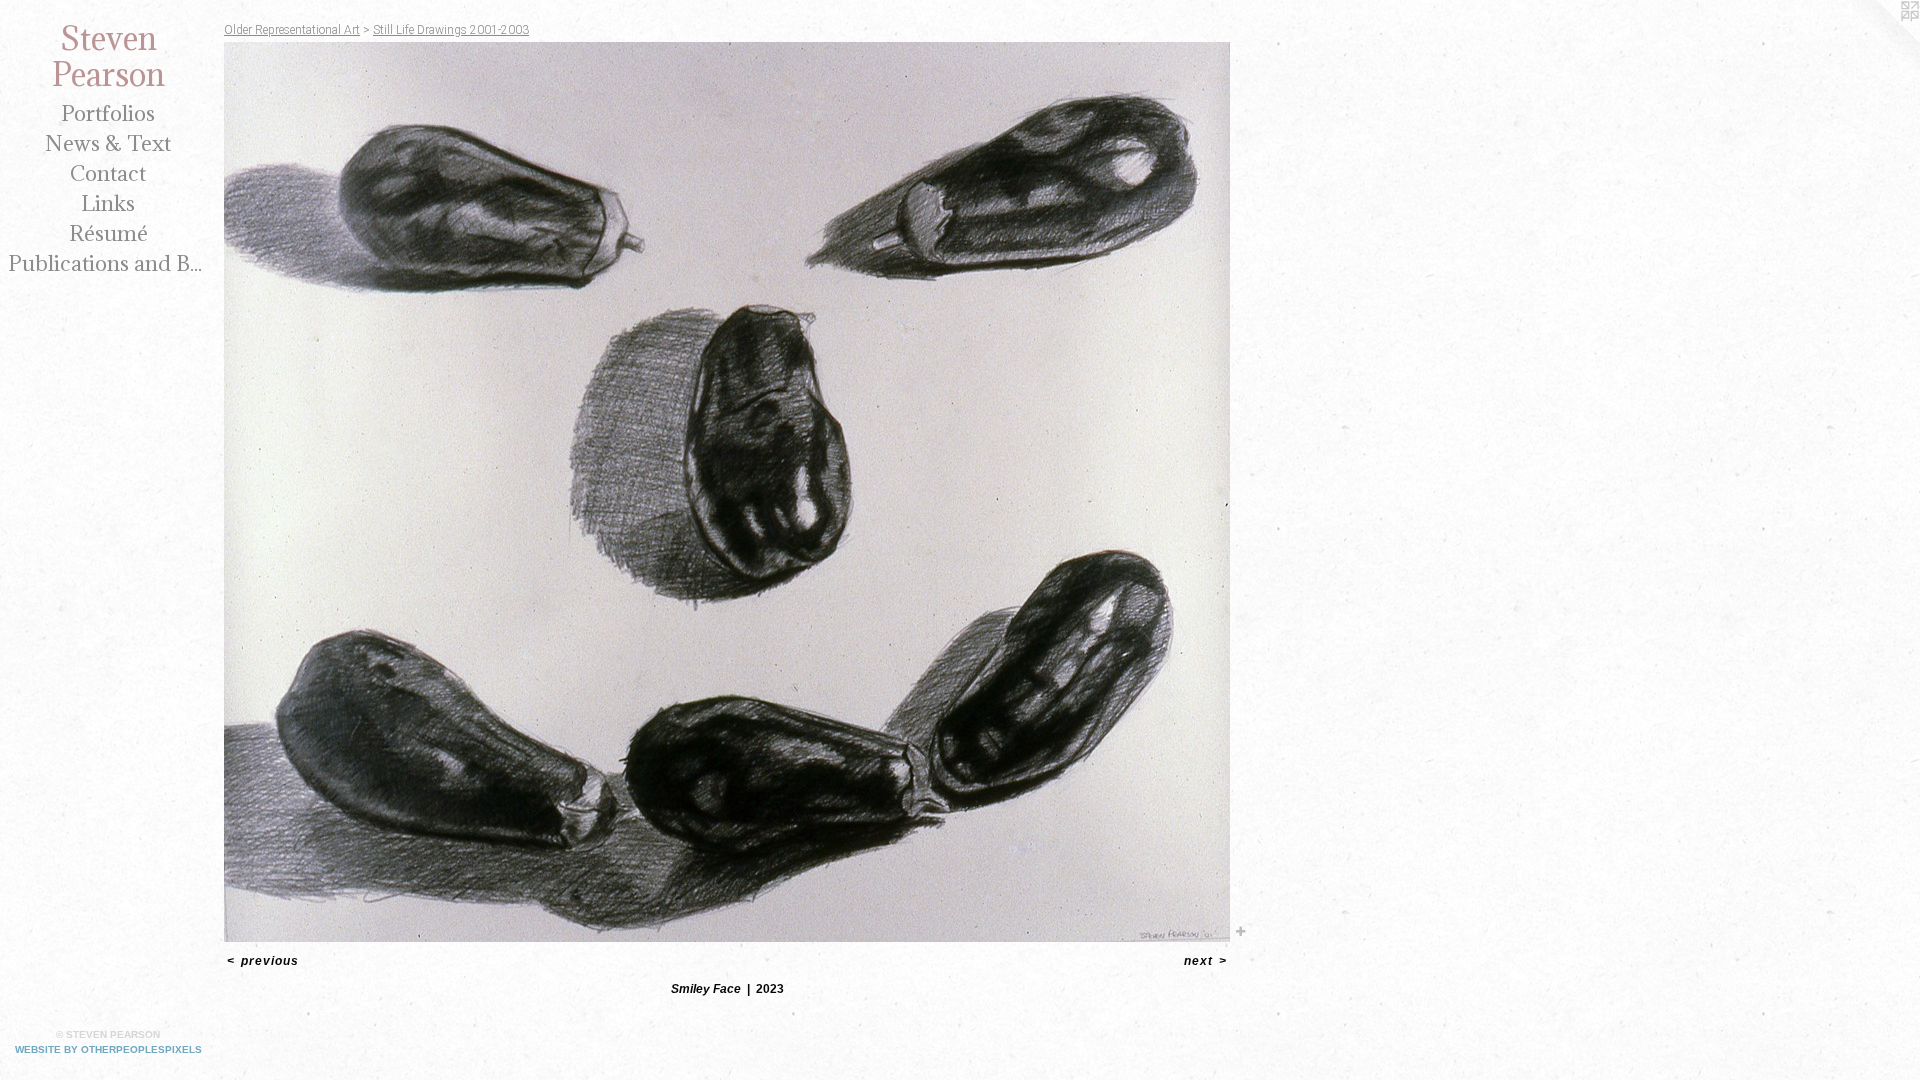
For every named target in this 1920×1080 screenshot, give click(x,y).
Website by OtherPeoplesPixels (108, 1049)
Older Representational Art (292, 30)
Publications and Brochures (108, 263)
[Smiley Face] (727, 492)
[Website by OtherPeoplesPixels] (1880, 40)
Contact (108, 173)
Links (108, 203)
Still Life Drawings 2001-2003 (451, 30)
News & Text (108, 143)
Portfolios (108, 113)
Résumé (108, 233)
